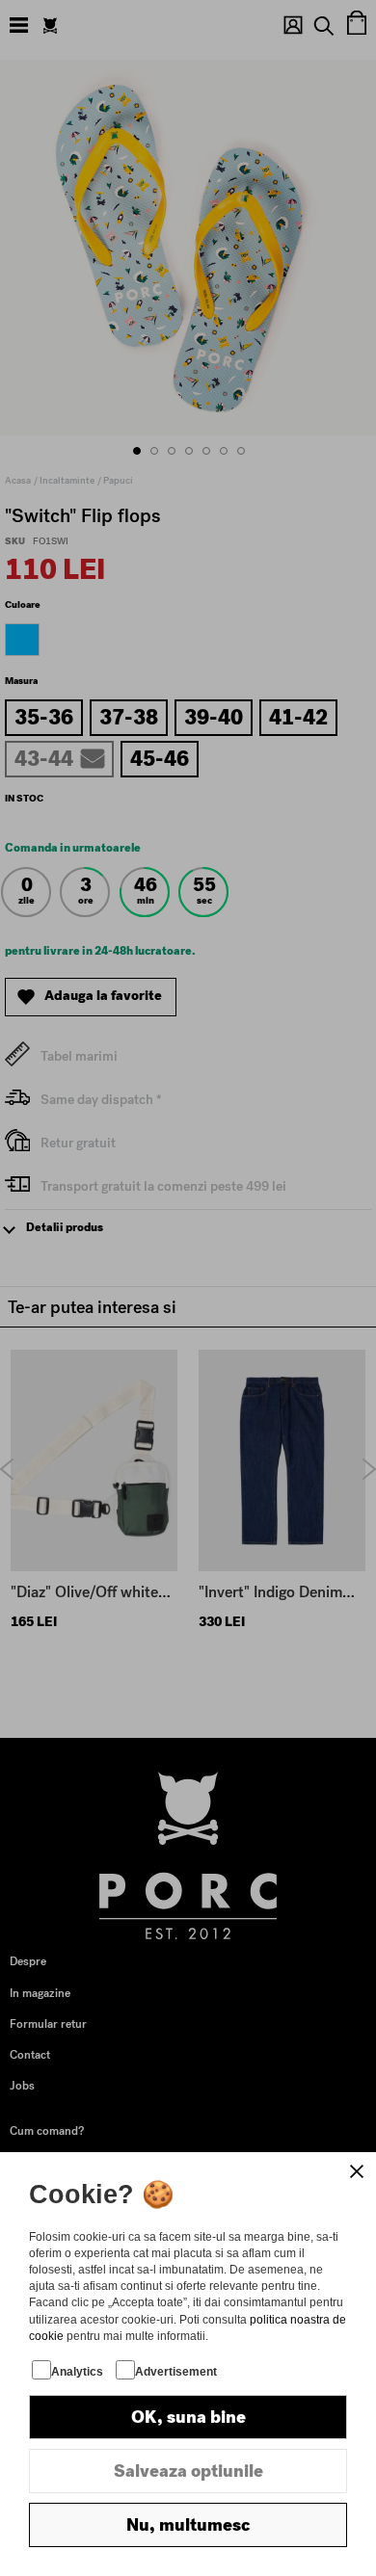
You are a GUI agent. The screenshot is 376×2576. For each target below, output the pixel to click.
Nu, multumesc (188, 2525)
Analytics (77, 2372)
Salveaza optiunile (188, 2471)
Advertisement (176, 2372)
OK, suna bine (188, 2417)
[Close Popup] (357, 2171)
